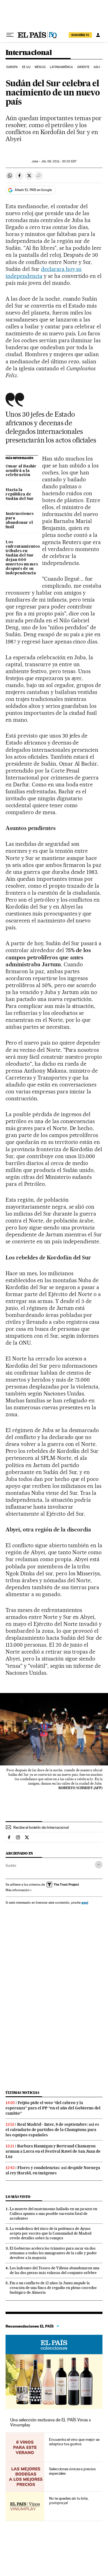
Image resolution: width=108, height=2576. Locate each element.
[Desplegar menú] (10, 35)
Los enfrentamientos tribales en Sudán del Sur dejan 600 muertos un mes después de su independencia (22, 558)
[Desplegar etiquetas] (99, 1865)
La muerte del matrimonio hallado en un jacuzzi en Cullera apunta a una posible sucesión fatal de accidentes (53, 2213)
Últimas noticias (22, 2093)
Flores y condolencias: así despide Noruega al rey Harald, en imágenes (53, 2170)
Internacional (29, 53)
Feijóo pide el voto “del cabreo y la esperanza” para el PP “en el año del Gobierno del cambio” (53, 2108)
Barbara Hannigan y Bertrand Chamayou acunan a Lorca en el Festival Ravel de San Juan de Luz (53, 2151)
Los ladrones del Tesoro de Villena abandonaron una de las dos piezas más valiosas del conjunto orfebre (55, 2270)
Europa (12, 67)
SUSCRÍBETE (80, 35)
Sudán (11, 1865)
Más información (17, 1890)
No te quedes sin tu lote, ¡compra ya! (69, 2500)
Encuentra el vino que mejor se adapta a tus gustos (74, 2442)
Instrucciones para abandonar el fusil (20, 520)
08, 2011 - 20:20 (59, 161)
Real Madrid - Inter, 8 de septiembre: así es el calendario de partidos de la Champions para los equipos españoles (52, 2130)
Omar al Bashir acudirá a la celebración (21, 471)
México (40, 67)
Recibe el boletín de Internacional (41, 1827)
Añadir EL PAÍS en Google (33, 190)
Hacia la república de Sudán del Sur (20, 494)
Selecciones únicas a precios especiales (72, 2471)
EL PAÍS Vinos (54, 2344)
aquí (85, 1902)
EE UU (26, 67)
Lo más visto (18, 2197)
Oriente (83, 67)
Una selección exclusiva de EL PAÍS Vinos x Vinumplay (51, 2422)
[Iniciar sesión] (98, 35)
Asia (97, 67)
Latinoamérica (61, 67)
